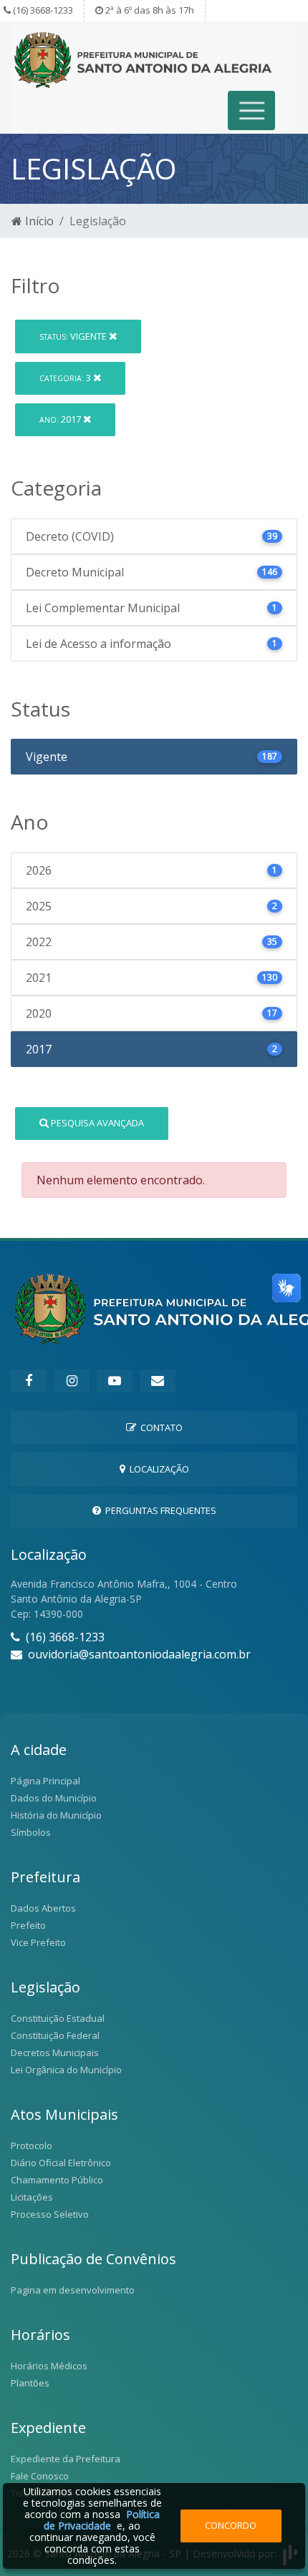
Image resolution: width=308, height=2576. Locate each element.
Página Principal (45, 1781)
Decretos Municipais (55, 2053)
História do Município (56, 1815)
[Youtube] (115, 1381)
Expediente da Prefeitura (66, 2459)
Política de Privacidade (102, 2520)
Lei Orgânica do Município (66, 2070)
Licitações (32, 2197)
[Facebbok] (29, 1381)
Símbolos (31, 1832)
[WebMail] (158, 1381)
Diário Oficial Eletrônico (61, 2163)
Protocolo (32, 2145)
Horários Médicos (49, 2366)
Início (38, 221)
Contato (159, 1427)
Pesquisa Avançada (96, 1123)
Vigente (74, 336)
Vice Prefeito (38, 1942)
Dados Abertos (43, 1908)
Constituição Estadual (58, 2018)
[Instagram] (72, 1381)
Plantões (30, 2383)
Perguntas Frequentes (159, 1510)
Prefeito (28, 1925)
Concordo (231, 2525)
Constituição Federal (55, 2035)
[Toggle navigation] (252, 110)
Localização (157, 1469)
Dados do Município (54, 1798)
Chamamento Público (57, 2180)
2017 (61, 419)
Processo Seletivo (50, 2214)
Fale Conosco (40, 2476)
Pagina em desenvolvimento (73, 2290)
